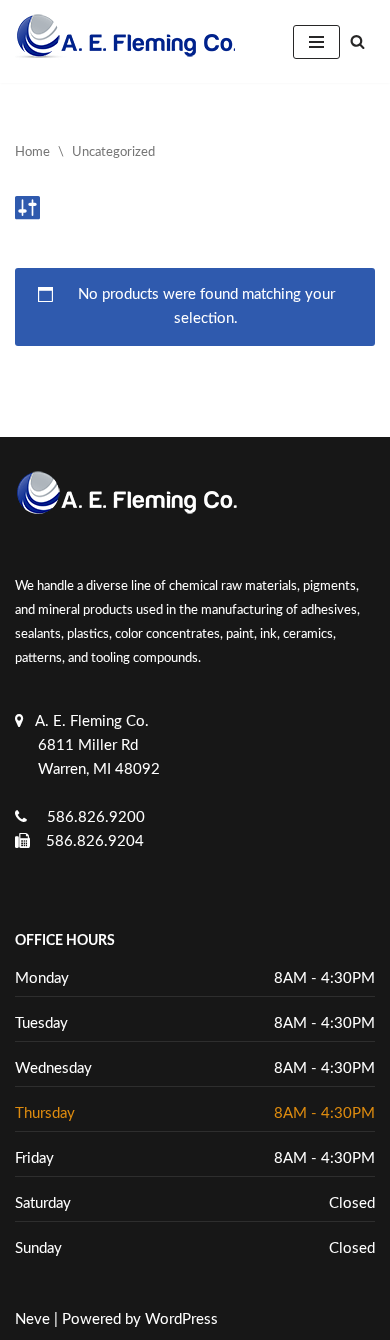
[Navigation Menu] (316, 42)
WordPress (181, 1319)
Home (32, 152)
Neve (32, 1319)
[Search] (357, 41)
